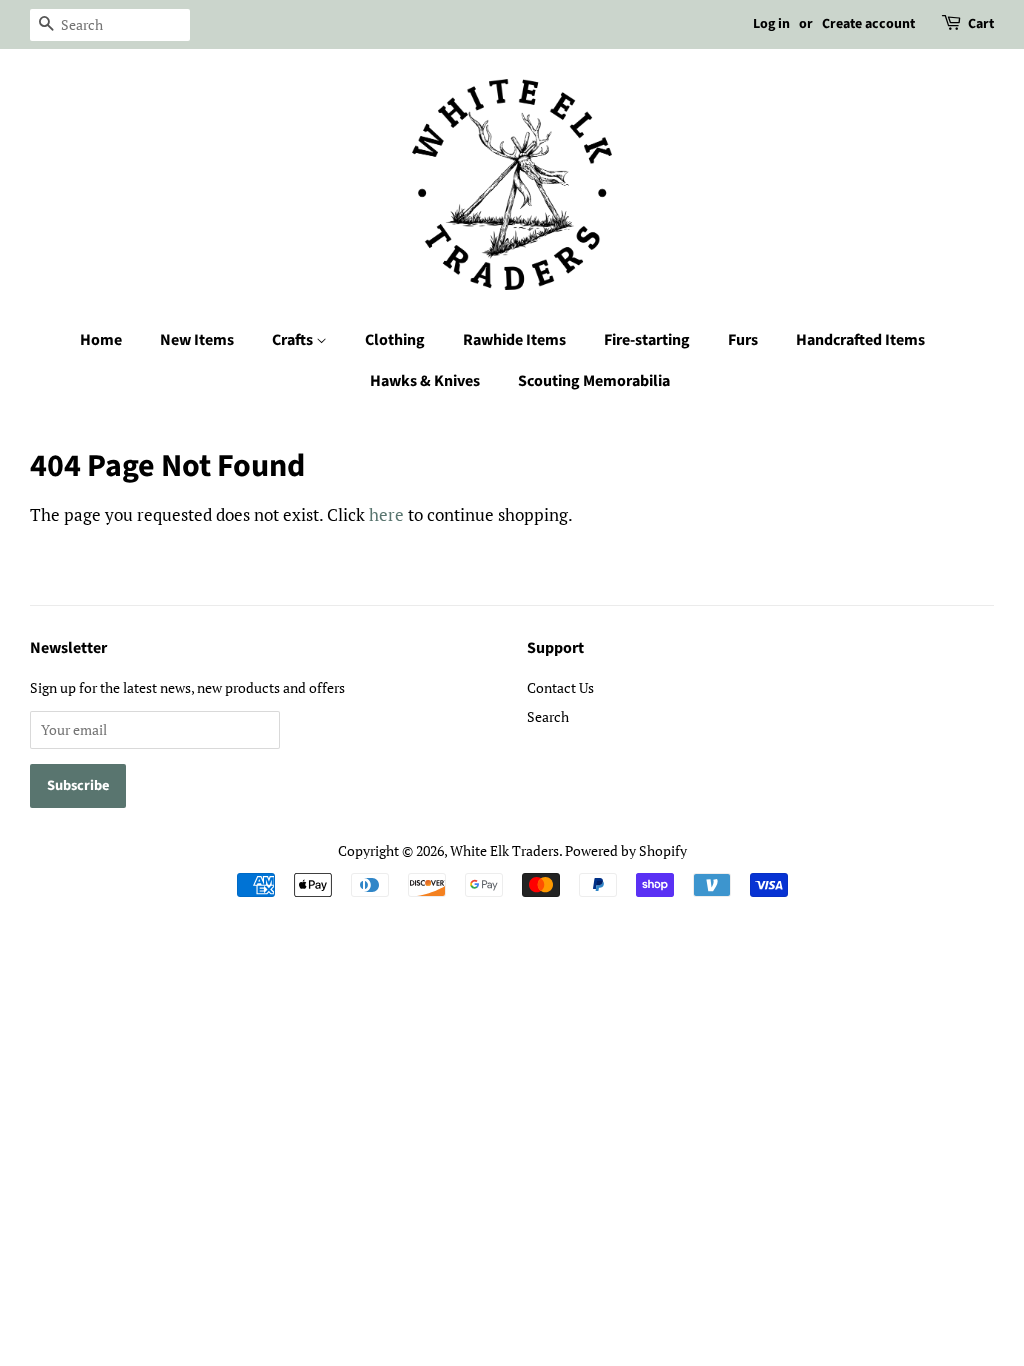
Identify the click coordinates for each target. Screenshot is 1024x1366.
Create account (868, 24)
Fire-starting (647, 340)
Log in (771, 24)
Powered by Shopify (626, 850)
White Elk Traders (504, 850)
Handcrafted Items (860, 340)
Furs (743, 340)
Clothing (395, 340)
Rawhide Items (514, 340)
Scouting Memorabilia (594, 381)
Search (548, 716)
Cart (981, 24)
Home (101, 340)
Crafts (294, 340)
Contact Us (560, 687)
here (386, 514)
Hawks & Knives (425, 381)
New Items (197, 340)
